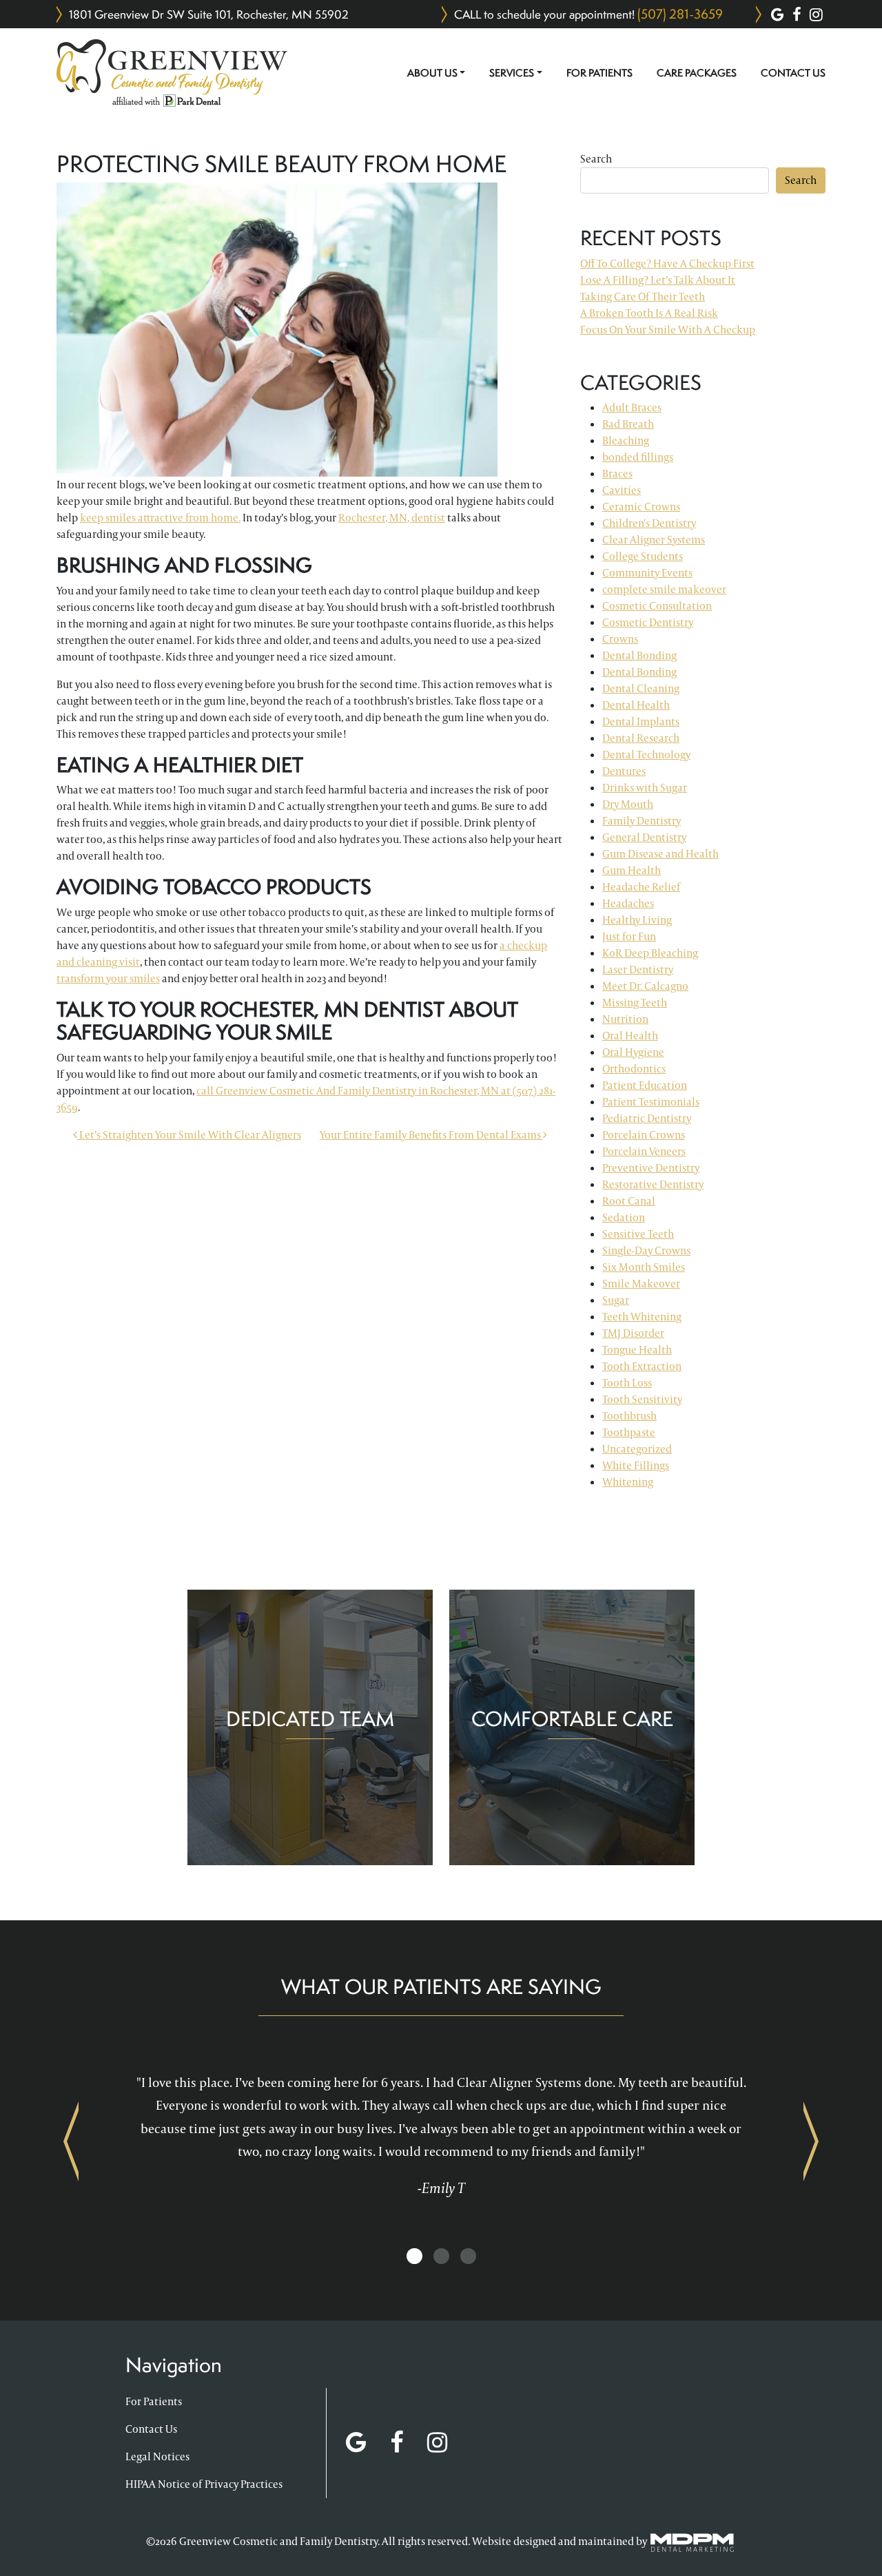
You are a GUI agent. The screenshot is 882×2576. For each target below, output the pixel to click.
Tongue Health (637, 1350)
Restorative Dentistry (653, 1184)
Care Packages (697, 73)
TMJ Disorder (633, 1333)
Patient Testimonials (651, 1102)
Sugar (616, 1300)
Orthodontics (634, 1069)
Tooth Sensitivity (642, 1399)
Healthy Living (637, 920)
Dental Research (641, 738)
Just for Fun (629, 936)
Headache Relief (641, 887)
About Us (432, 73)
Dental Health (636, 705)
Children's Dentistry (649, 523)
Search (596, 159)
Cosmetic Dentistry (648, 622)
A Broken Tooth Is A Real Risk (649, 313)
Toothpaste (629, 1432)
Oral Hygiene (633, 1052)
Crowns (620, 639)
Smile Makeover (641, 1284)
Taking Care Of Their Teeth (643, 297)
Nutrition (625, 1019)
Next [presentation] (811, 2141)
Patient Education (645, 1085)
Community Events (647, 573)
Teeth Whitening (642, 1317)
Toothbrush (629, 1416)
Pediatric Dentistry (647, 1118)
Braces (617, 474)
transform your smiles (108, 978)
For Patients (599, 73)
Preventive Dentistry (651, 1168)
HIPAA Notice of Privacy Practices (204, 2484)
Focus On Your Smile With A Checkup (668, 330)
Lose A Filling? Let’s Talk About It (658, 280)
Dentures (624, 771)
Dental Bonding (639, 655)
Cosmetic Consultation (657, 606)
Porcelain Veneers (644, 1151)
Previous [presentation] (71, 2141)
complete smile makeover (664, 589)
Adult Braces (632, 407)
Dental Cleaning (641, 688)
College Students (643, 556)
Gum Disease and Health (660, 854)
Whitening (628, 1482)
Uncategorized (637, 1449)
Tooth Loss (627, 1383)
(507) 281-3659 (680, 14)
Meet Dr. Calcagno (645, 986)
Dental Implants (641, 721)
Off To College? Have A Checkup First (667, 263)
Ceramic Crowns (641, 507)
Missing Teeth (635, 1003)
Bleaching (626, 440)
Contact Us (793, 73)
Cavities (622, 490)
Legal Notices (157, 2456)
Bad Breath (628, 424)
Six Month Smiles (644, 1267)
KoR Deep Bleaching (650, 953)
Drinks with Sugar (645, 788)
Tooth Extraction (642, 1366)
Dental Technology (646, 755)
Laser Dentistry (638, 969)
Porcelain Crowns (644, 1135)
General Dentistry (644, 837)
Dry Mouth (628, 804)
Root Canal (629, 1201)
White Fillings (636, 1465)
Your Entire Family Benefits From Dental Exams (431, 1135)
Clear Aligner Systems (654, 540)
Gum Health (632, 870)
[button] (414, 2257)
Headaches (628, 903)
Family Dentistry (642, 821)
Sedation (624, 1217)
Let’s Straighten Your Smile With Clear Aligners (189, 1135)
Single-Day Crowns (646, 1250)
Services (512, 73)
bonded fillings (638, 457)
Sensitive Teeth (638, 1234)
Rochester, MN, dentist (392, 518)
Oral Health (630, 1036)
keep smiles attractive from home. (160, 518)
